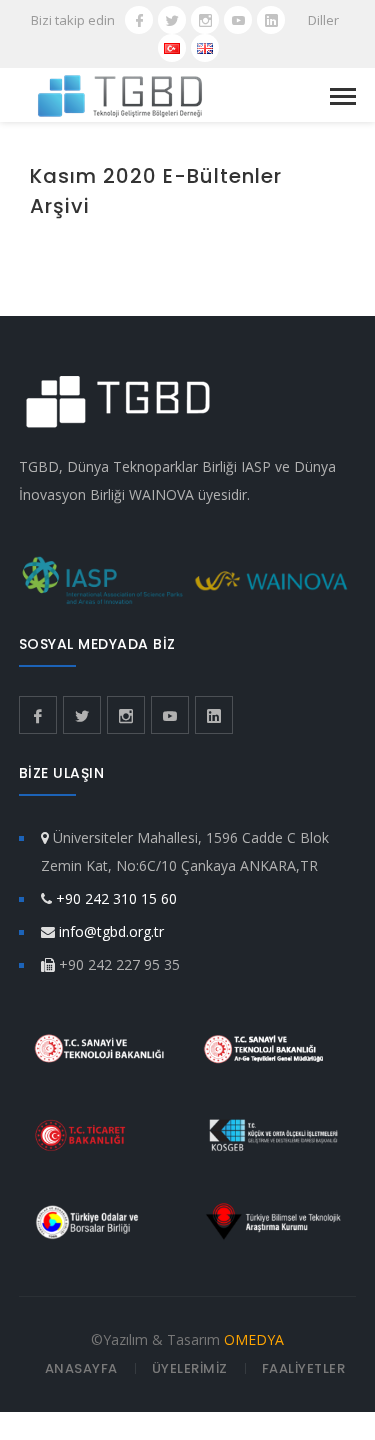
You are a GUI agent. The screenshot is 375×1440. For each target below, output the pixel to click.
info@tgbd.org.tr (111, 931)
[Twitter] (172, 20)
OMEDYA (254, 1339)
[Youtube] (238, 20)
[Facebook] (139, 20)
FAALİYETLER (304, 1368)
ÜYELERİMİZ (190, 1368)
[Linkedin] (271, 20)
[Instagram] (205, 20)
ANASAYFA (81, 1368)
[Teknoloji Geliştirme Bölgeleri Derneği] (120, 94)
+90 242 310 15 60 (116, 898)
